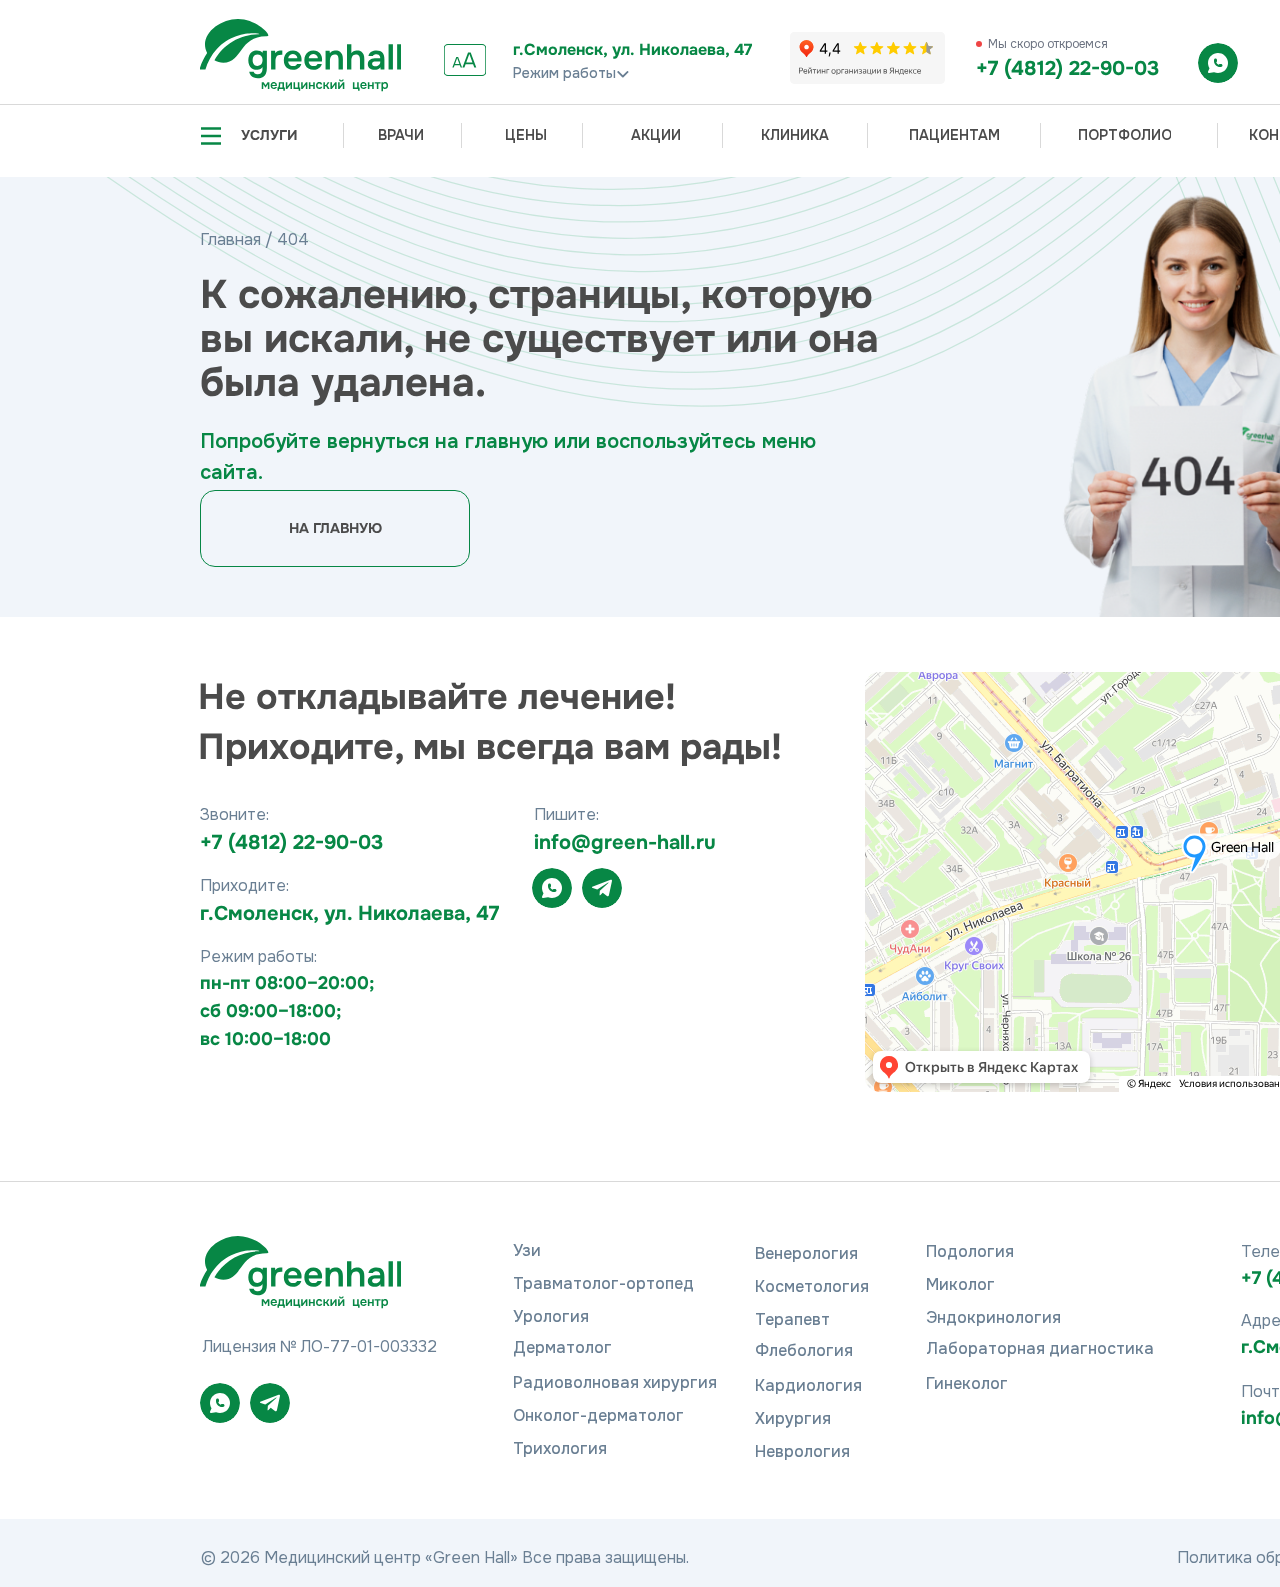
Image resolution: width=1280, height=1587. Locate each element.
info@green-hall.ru (625, 842)
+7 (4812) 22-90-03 (1067, 68)
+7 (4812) (246, 842)
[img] (300, 55)
